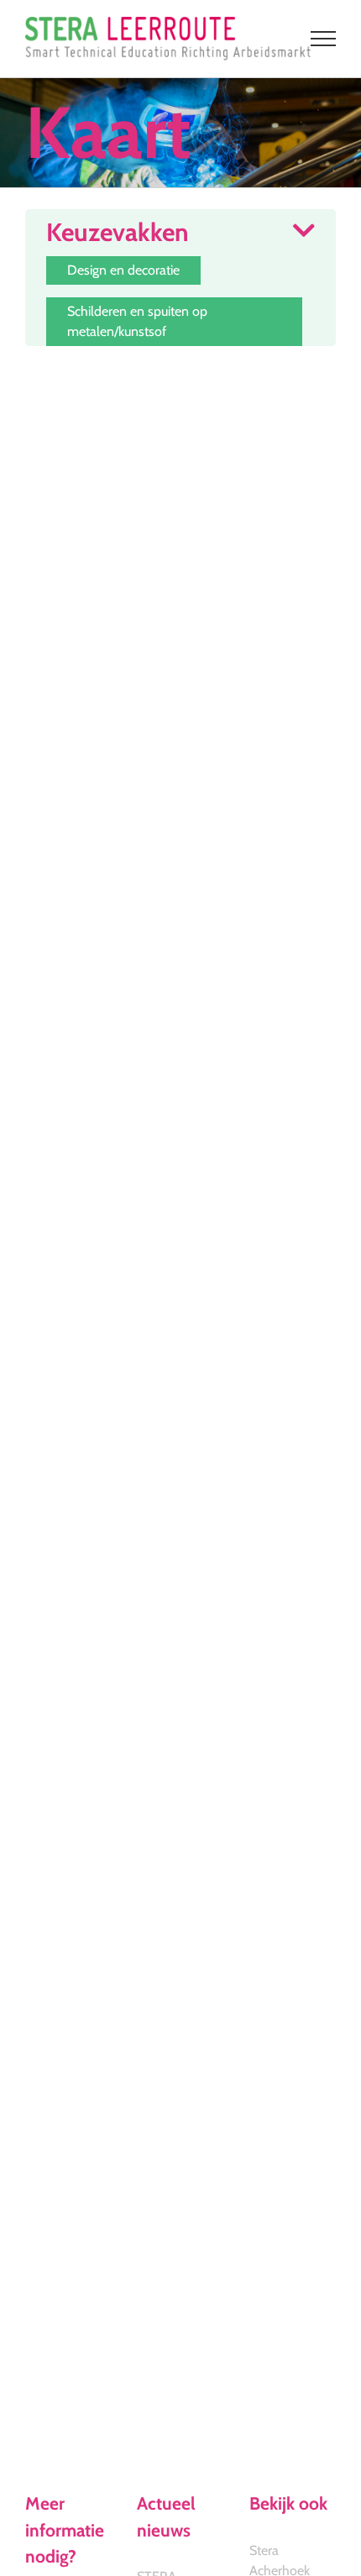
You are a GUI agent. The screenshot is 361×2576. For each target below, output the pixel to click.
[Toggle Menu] (324, 39)
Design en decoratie (123, 270)
